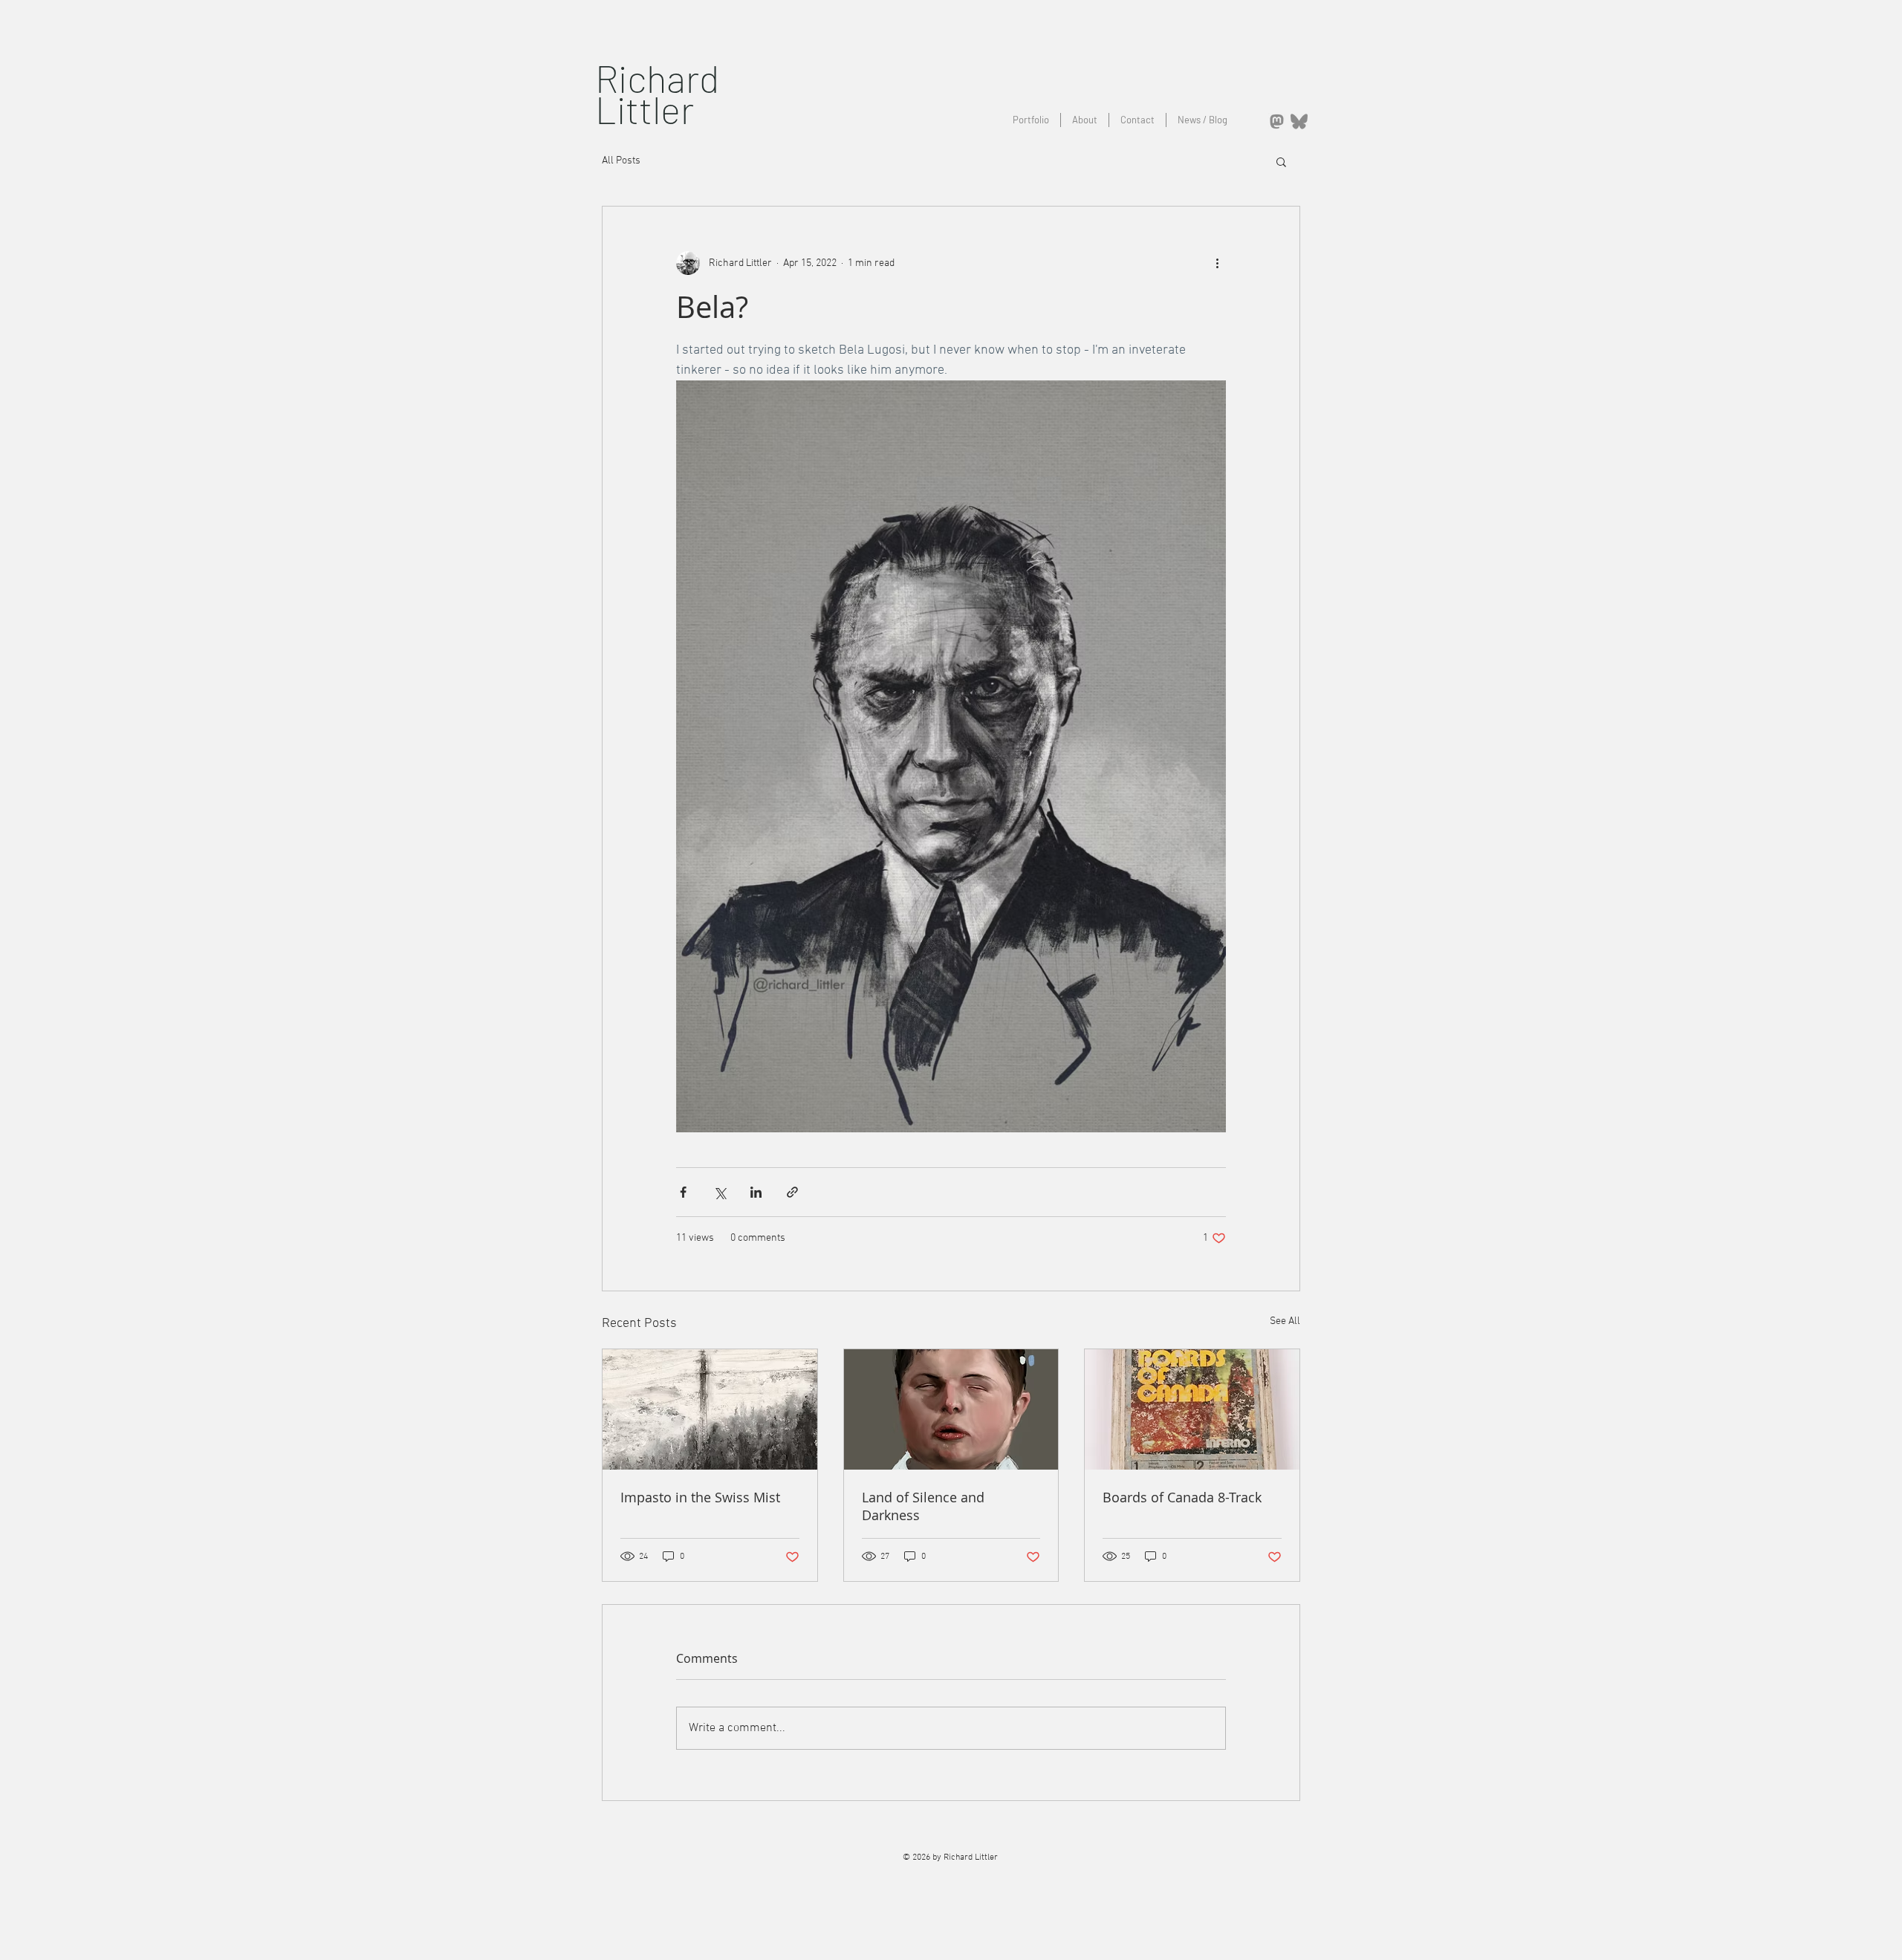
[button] (1281, 161)
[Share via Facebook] (683, 1192)
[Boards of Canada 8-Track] (1192, 1409)
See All (1285, 1321)
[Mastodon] (1277, 121)
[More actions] (1217, 263)
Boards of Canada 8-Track (1182, 1497)
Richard (657, 78)
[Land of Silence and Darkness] (951, 1409)
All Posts (621, 161)
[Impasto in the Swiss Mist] (710, 1409)
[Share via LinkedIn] (756, 1192)
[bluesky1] (1299, 121)
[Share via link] (792, 1192)
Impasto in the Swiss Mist (700, 1497)
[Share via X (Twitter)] (720, 1192)
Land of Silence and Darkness (923, 1506)
